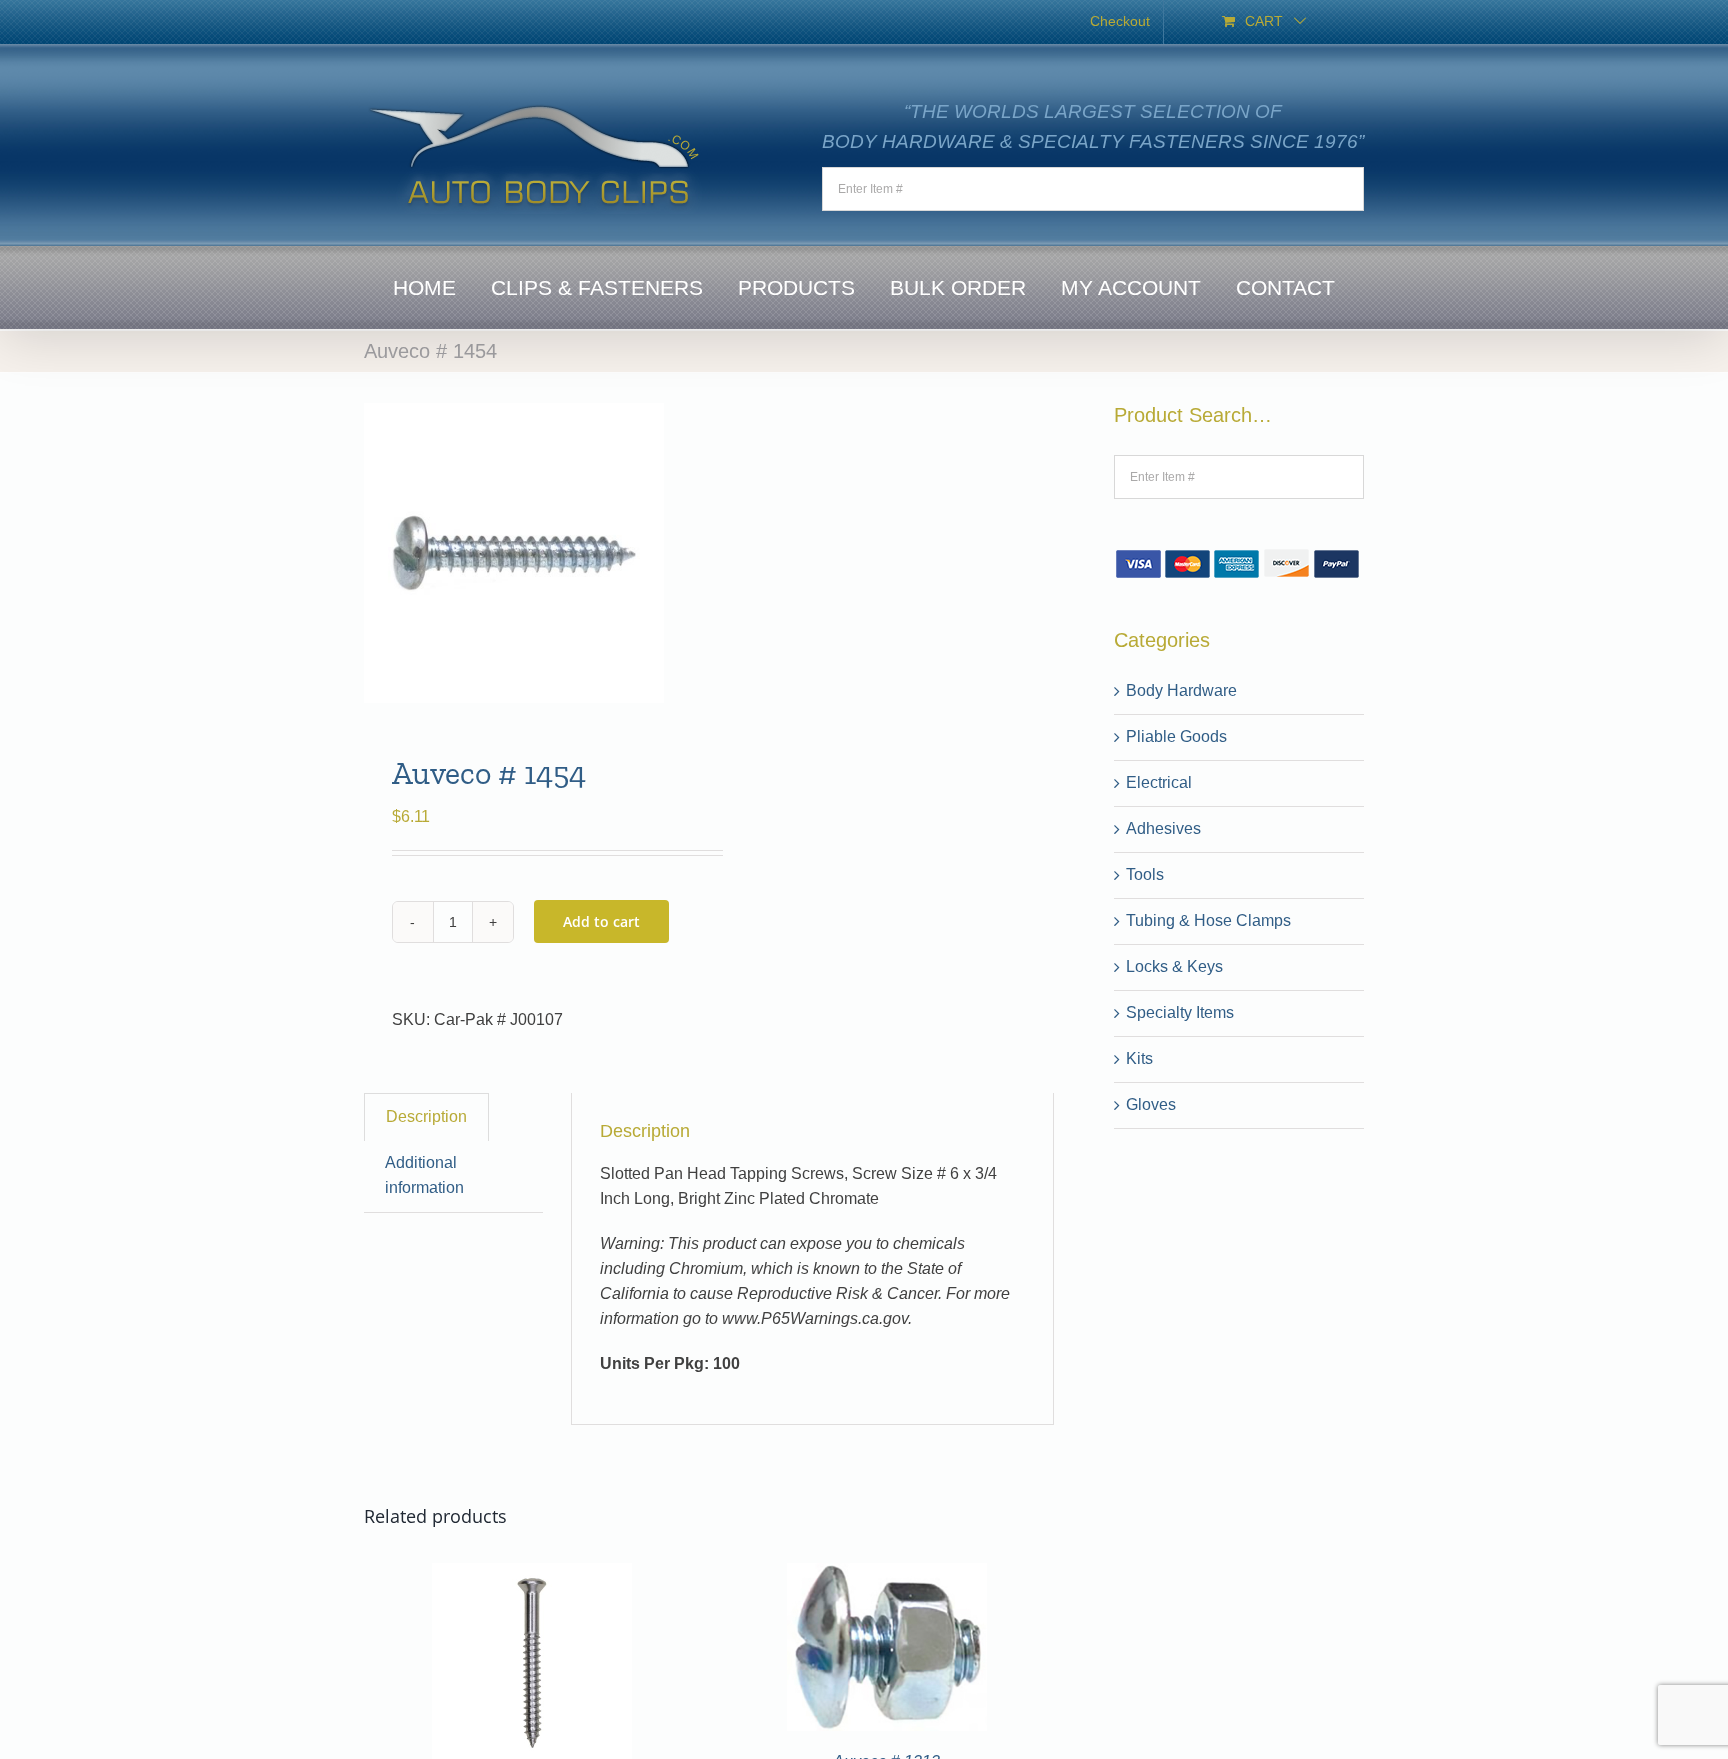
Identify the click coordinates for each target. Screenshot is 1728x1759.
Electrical (1159, 782)
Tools (1145, 874)
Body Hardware (1181, 690)
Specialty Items (1180, 1012)
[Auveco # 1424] (532, 1574)
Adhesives (1163, 828)
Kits (1139, 1058)
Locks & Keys (1174, 966)
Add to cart (601, 921)
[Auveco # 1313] (887, 1574)
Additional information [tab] (424, 1175)
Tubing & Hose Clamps (1208, 920)
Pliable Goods (1176, 736)
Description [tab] (426, 1116)
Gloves (1151, 1104)
